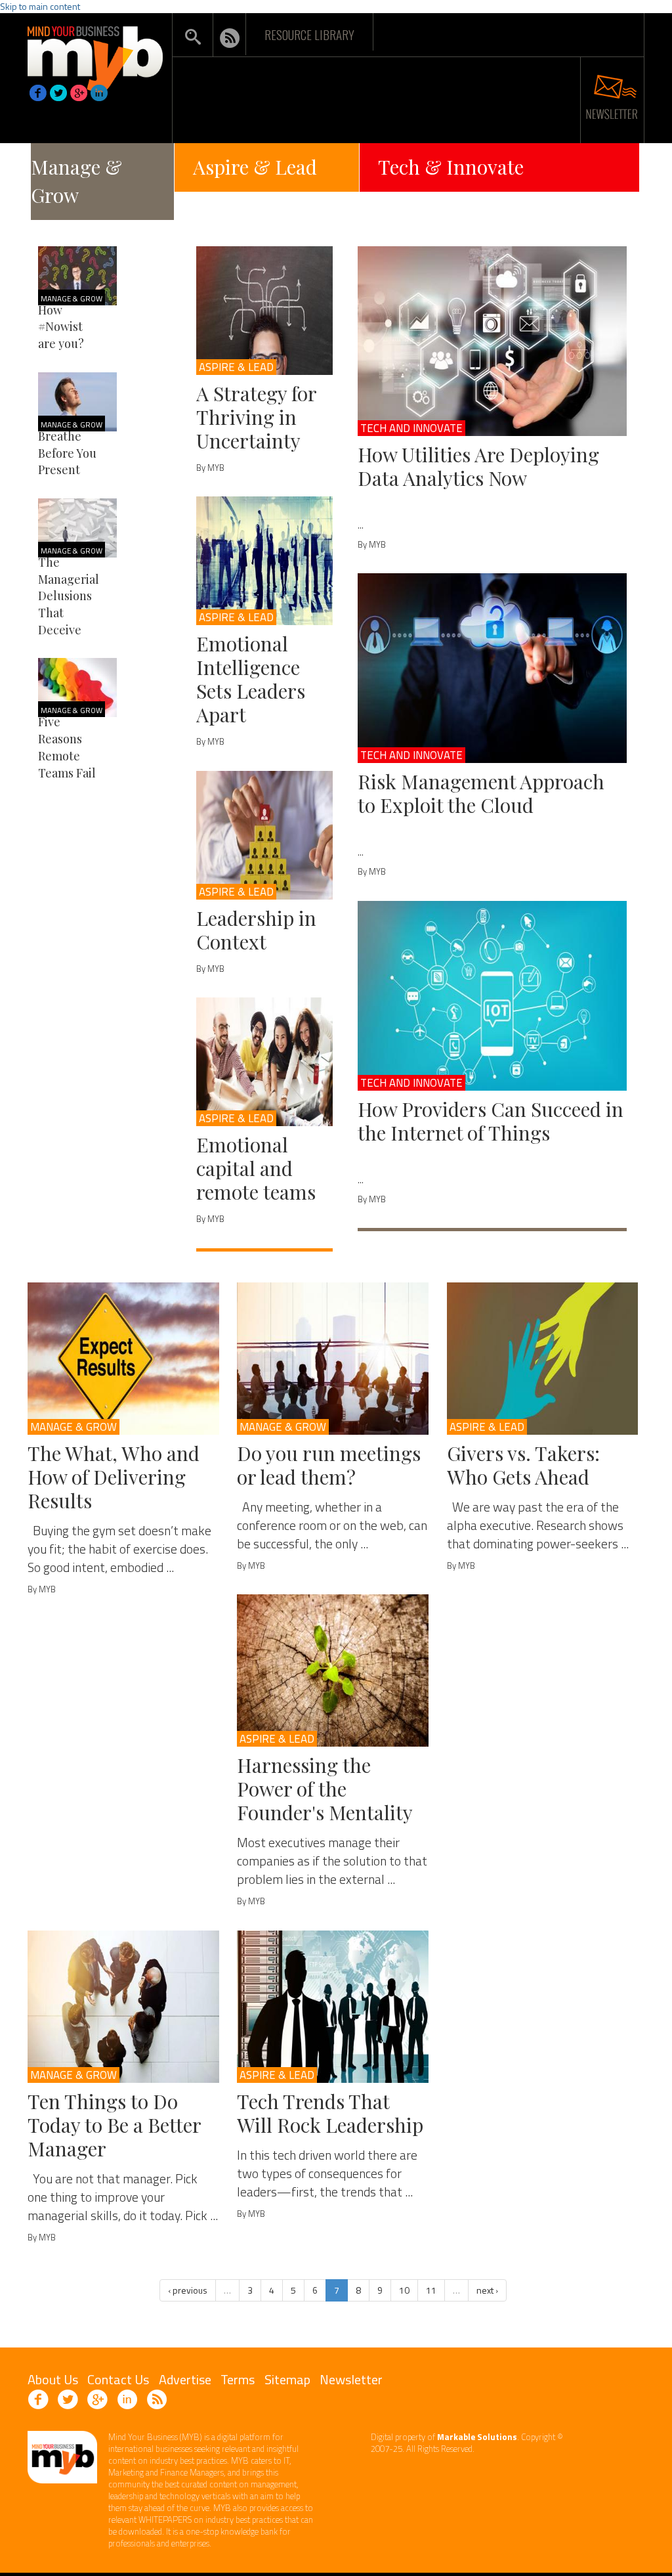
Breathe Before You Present (67, 453)
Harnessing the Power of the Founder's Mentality (325, 1789)
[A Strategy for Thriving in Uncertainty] (264, 311)
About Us (53, 2379)
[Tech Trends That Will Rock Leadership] (333, 2007)
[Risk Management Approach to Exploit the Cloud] (492, 668)
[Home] (95, 55)
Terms (238, 2379)
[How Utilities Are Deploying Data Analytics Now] (492, 341)
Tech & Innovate (451, 167)
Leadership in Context (256, 930)
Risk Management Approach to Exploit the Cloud (481, 793)
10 (404, 2290)
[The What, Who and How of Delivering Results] (123, 1359)
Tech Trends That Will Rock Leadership (330, 2113)
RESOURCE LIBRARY (309, 34)
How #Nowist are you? (61, 327)
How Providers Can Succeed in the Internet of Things (491, 1121)
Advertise (185, 2379)
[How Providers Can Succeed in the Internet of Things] (492, 996)
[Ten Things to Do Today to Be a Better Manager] (123, 2007)
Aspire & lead (236, 367)
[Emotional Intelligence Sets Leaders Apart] (264, 561)
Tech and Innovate (411, 428)
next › (487, 2290)
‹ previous (188, 2290)
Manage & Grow (76, 181)
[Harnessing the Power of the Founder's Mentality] (333, 1670)
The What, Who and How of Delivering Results (114, 1477)
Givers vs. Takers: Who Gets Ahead (523, 1465)
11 (431, 2290)
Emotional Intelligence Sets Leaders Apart (251, 679)
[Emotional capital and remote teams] (264, 1062)
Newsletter (351, 2379)
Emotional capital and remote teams (256, 1168)
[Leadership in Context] (264, 835)
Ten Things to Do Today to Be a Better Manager (114, 2125)
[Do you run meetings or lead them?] (333, 1359)
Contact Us (118, 2379)
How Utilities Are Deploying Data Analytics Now (478, 466)
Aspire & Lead (255, 167)
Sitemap (287, 2379)
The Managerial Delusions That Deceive (69, 596)
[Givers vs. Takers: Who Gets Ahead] (543, 1359)
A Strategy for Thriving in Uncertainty (256, 417)
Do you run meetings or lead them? (329, 1465)
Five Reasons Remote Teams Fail (67, 747)
